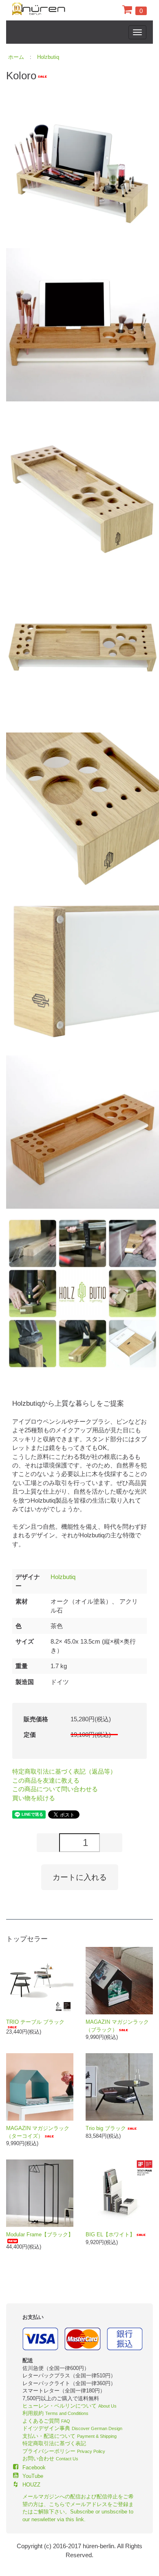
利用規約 (55, 2413)
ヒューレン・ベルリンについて (70, 2406)
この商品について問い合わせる (55, 1789)
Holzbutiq (48, 57)
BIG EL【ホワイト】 (110, 2234)
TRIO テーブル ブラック (35, 2022)
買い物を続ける (34, 1798)
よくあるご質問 (46, 2421)
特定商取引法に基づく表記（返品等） (64, 1771)
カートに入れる (80, 1877)
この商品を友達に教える (46, 1780)
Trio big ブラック (106, 2128)
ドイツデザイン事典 (72, 2428)
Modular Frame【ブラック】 (40, 2234)
